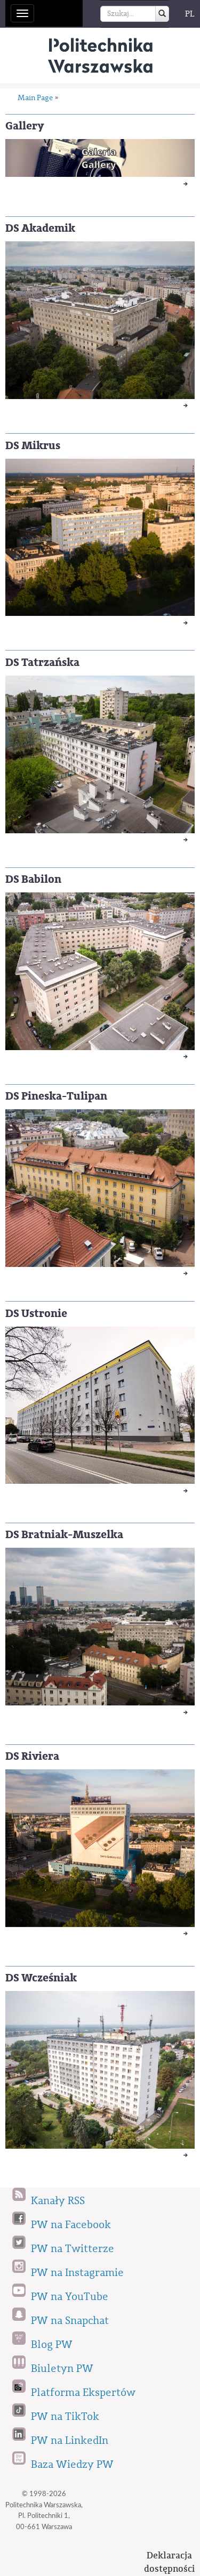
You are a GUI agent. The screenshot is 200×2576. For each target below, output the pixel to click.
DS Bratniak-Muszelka (64, 1535)
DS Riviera (32, 1756)
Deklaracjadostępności (169, 2562)
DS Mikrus (33, 446)
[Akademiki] (100, 55)
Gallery (25, 126)
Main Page (35, 98)
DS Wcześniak (41, 1978)
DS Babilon (33, 879)
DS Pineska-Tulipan (56, 1096)
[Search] (162, 14)
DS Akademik (40, 228)
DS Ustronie (36, 1314)
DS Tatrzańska (42, 663)
